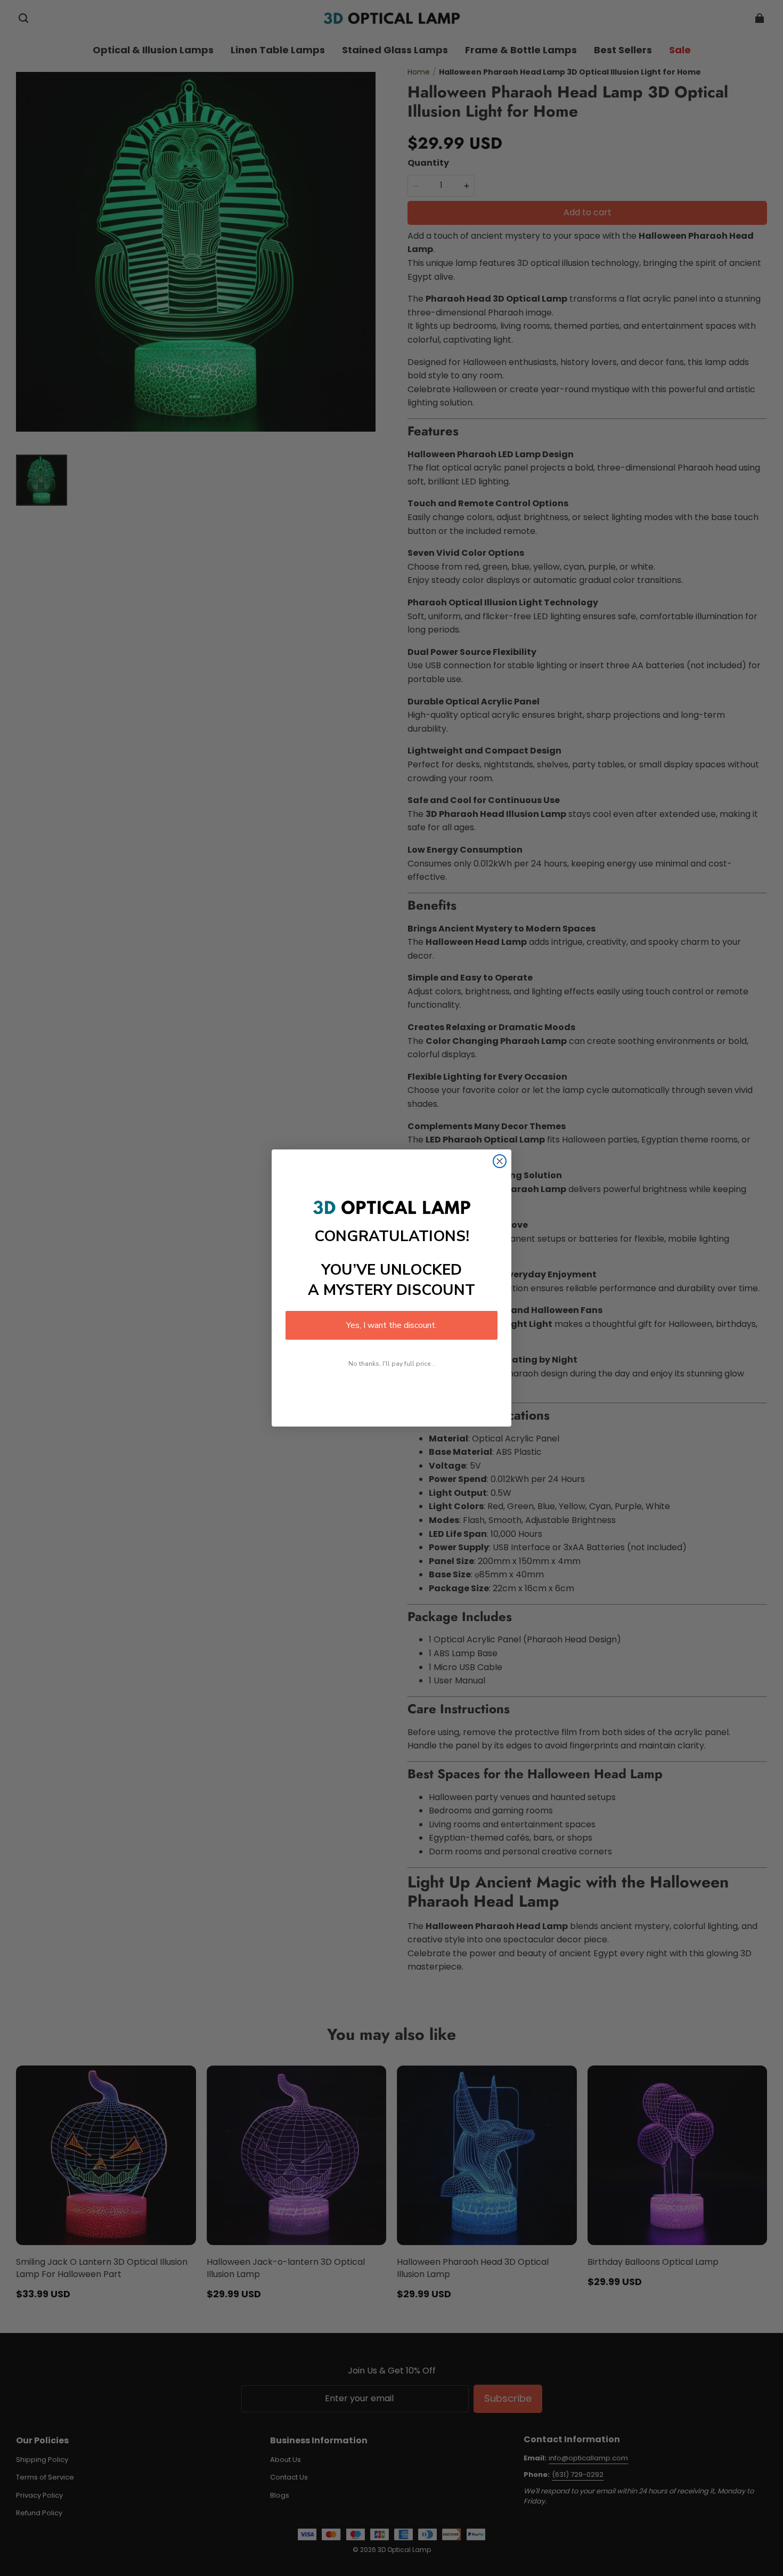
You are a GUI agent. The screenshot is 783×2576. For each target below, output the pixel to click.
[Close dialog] (500, 1161)
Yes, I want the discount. (391, 1325)
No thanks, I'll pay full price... (392, 1364)
